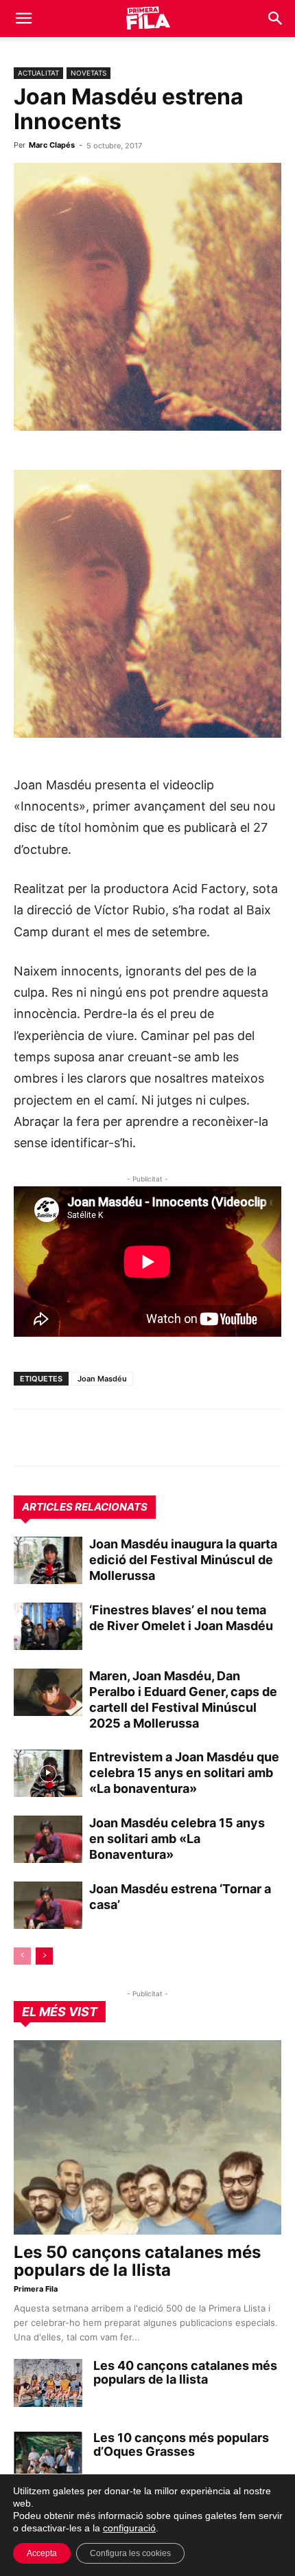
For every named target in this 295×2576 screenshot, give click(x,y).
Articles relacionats (85, 1507)
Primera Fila (36, 2289)
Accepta (42, 2553)
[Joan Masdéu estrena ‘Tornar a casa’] (48, 1905)
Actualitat (38, 73)
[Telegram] (59, 1438)
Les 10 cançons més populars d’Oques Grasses (181, 2444)
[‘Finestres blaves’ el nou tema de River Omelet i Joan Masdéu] (48, 1626)
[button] (23, 19)
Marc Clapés (52, 145)
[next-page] (44, 1956)
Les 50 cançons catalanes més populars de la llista (137, 2261)
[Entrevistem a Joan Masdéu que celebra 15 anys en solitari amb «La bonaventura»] (48, 1773)
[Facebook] (122, 1438)
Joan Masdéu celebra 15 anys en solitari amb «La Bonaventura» (177, 1839)
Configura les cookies (130, 2553)
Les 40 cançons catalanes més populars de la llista (185, 2372)
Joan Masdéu (102, 1379)
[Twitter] (91, 1438)
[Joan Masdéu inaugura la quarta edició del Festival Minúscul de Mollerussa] (48, 1560)
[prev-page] (22, 1956)
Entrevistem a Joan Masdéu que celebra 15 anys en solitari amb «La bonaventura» (184, 1773)
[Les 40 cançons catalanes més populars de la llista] (48, 2383)
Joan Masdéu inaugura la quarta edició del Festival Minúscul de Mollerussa (183, 1560)
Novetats (88, 73)
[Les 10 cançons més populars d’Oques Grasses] (48, 2455)
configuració (129, 2528)
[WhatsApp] (27, 1438)
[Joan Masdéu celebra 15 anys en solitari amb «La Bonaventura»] (48, 1839)
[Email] (154, 1438)
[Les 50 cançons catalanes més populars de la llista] (147, 2137)
